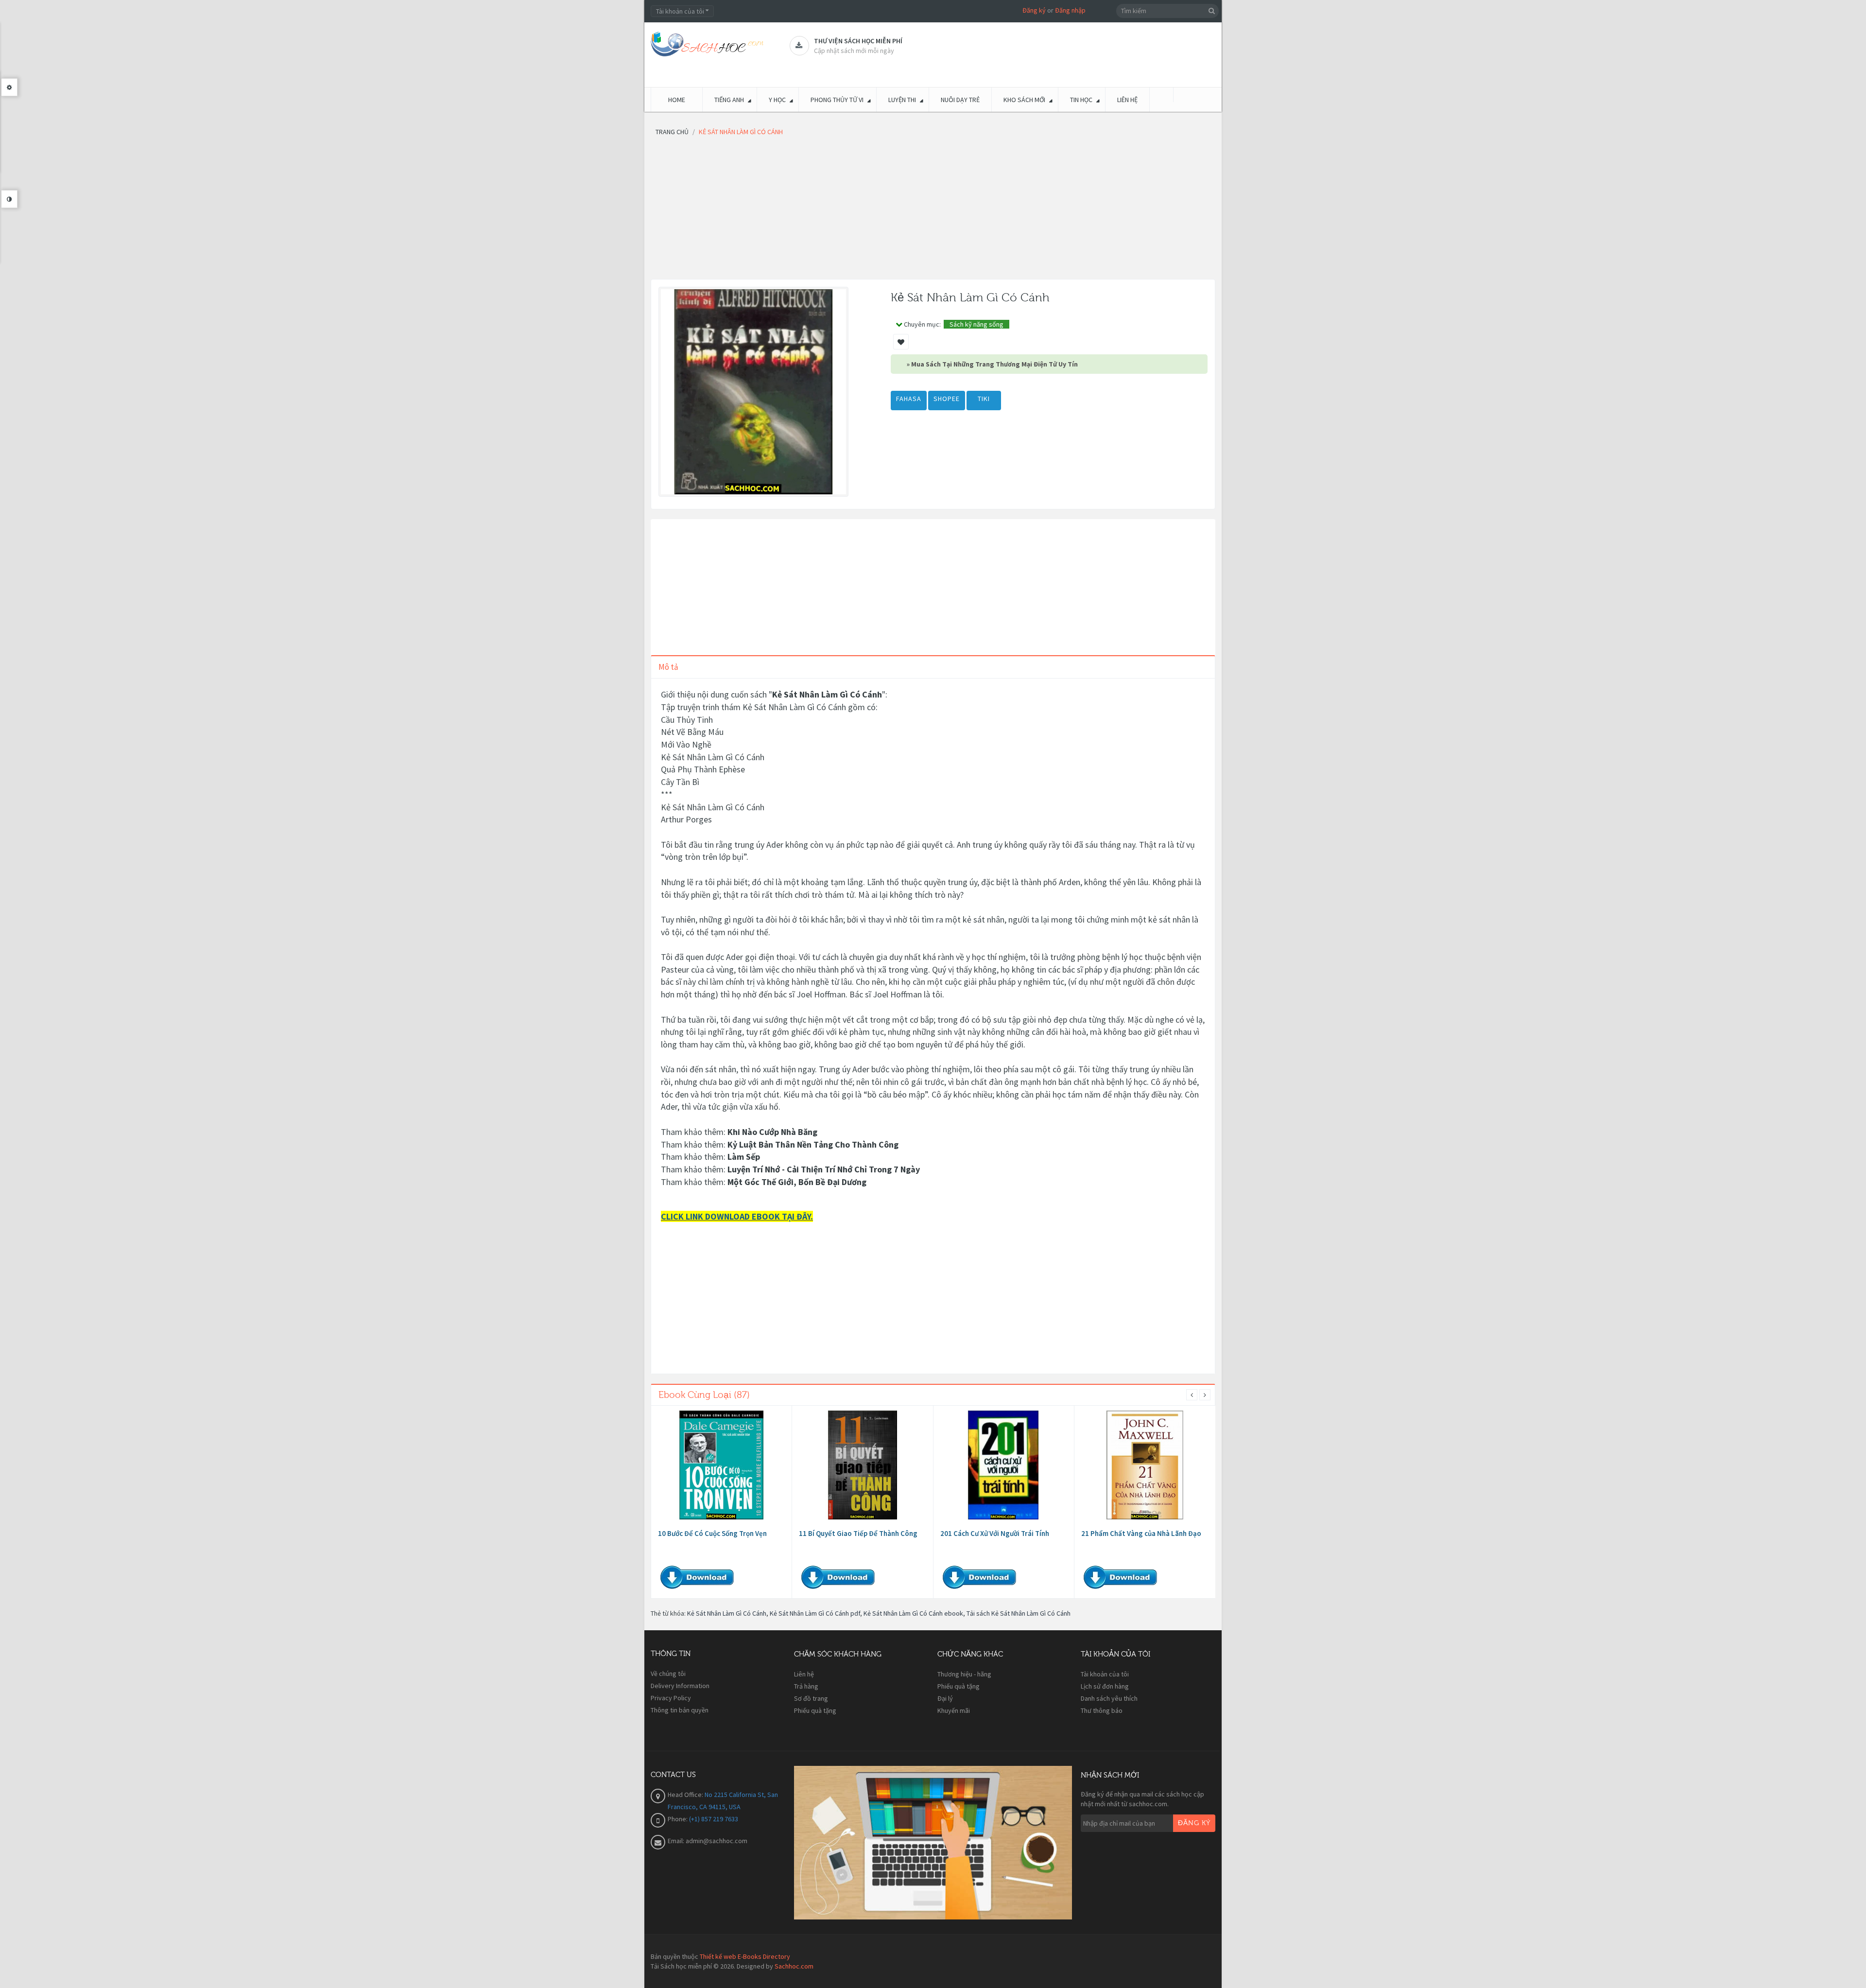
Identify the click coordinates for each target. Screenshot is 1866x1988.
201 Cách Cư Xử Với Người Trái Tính (995, 1533)
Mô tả (668, 667)
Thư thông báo (1102, 1710)
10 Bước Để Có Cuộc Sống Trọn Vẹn (712, 1533)
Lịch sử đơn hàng (1105, 1686)
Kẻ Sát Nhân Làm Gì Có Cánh (727, 1613)
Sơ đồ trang (811, 1698)
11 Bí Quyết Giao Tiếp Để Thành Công (858, 1533)
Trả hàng (806, 1686)
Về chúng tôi (668, 1674)
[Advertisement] (933, 211)
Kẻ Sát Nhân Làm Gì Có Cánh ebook (913, 1613)
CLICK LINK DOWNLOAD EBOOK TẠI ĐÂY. (737, 1216)
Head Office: (686, 1795)
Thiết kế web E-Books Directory (745, 1956)
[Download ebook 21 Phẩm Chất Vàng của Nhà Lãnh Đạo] (1145, 1465)
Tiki (984, 399)
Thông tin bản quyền (680, 1710)
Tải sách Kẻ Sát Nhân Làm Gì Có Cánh (1019, 1613)
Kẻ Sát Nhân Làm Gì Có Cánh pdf (815, 1613)
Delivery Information (680, 1686)
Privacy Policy (671, 1698)
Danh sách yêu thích (1109, 1698)
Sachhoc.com (794, 1966)
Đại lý (945, 1698)
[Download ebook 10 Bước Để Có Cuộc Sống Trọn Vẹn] (722, 1465)
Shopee (947, 399)
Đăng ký (1034, 10)
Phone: (678, 1819)
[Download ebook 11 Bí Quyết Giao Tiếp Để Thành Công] (863, 1465)
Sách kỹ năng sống (976, 324)
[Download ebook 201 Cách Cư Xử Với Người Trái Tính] (1003, 1465)
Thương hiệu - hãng (964, 1674)
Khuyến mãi (954, 1710)
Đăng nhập (1070, 10)
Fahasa (909, 399)
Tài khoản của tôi (1105, 1674)
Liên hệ (804, 1674)
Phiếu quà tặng (815, 1710)
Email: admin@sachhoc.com (708, 1841)
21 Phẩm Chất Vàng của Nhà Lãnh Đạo (1141, 1533)
